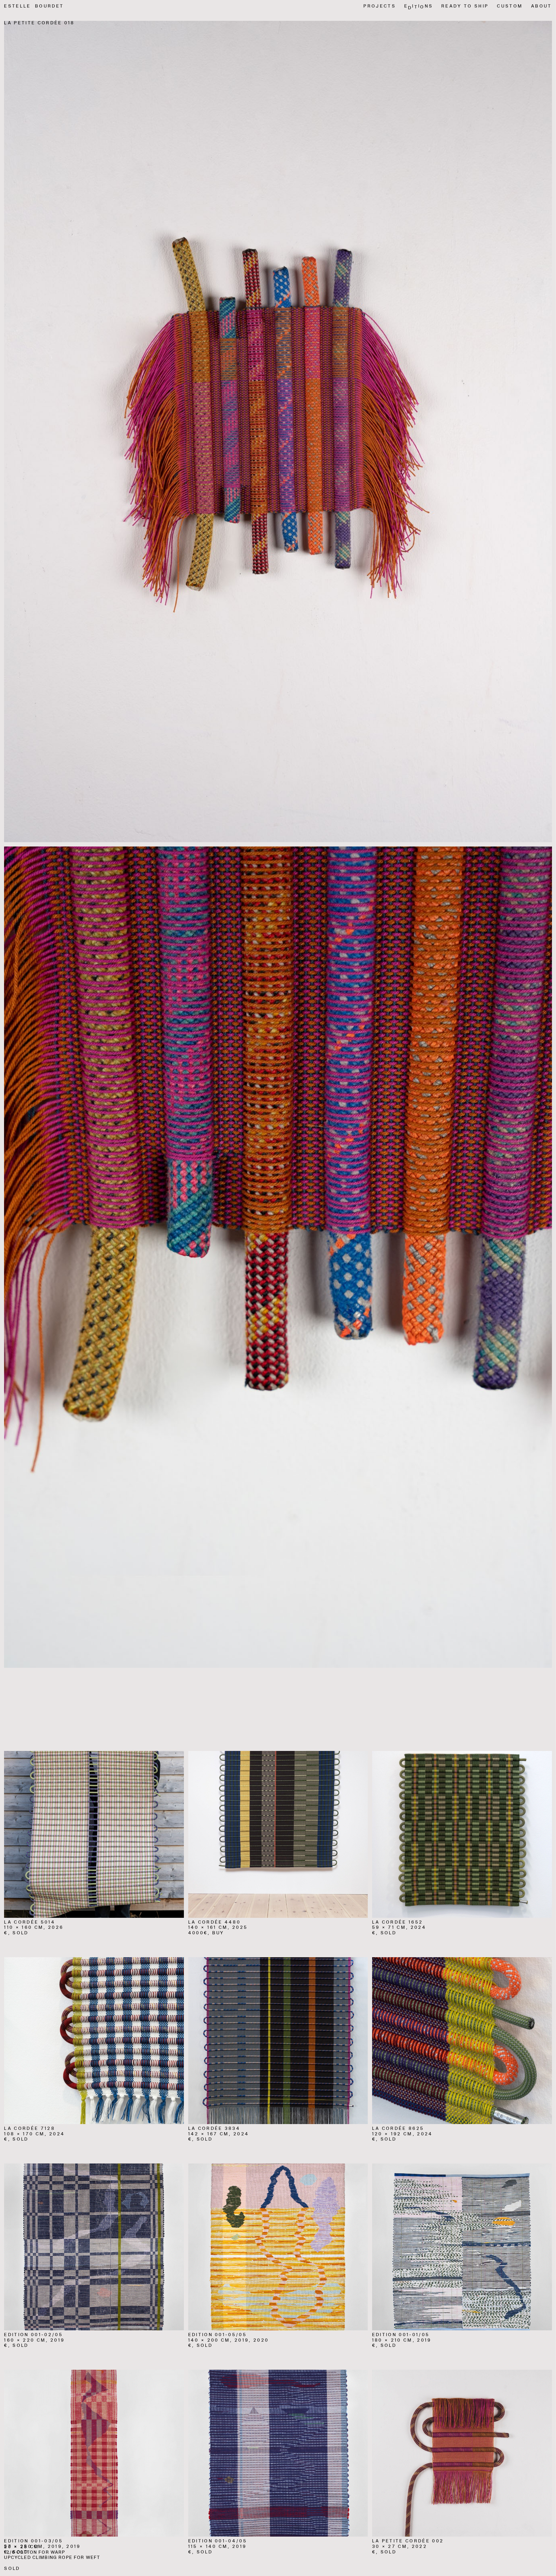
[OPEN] (94, 1834)
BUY (218, 1933)
